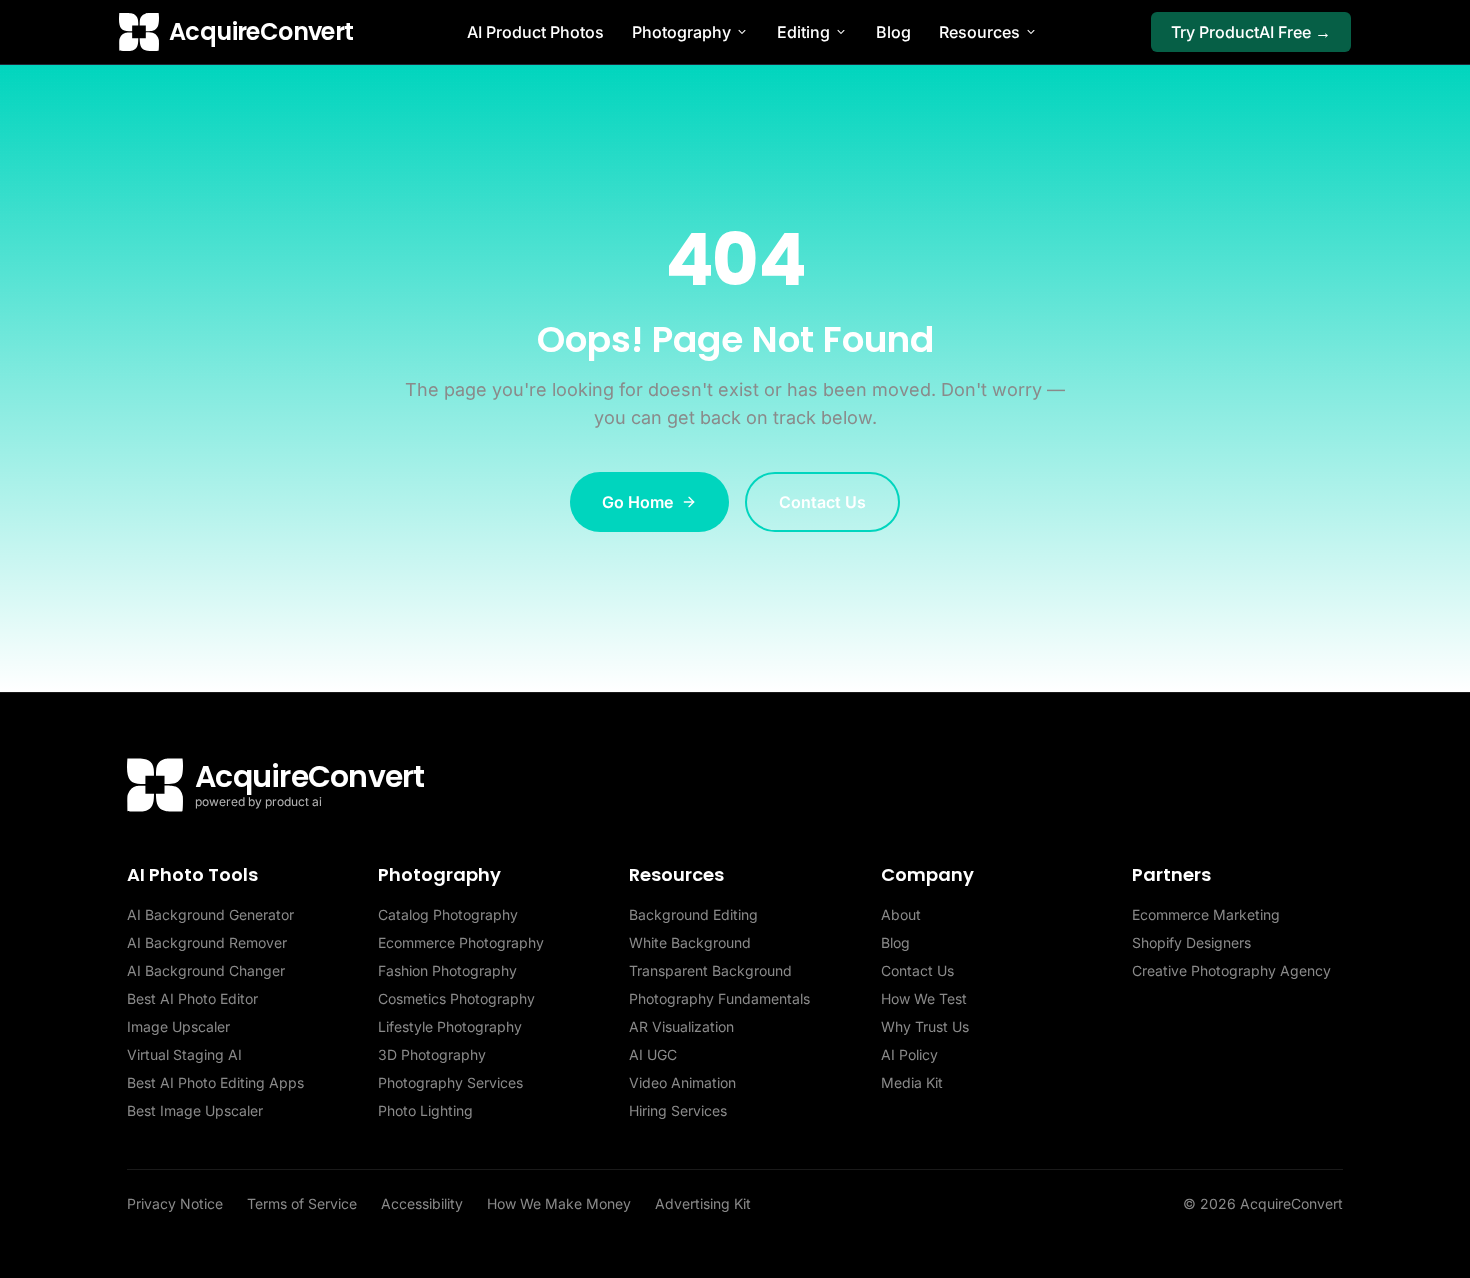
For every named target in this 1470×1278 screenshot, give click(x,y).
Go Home (637, 502)
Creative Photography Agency (1231, 970)
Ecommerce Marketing (1206, 914)
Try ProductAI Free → (1251, 32)
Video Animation (682, 1082)
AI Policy (909, 1054)
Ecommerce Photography (461, 942)
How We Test (924, 998)
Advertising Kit (703, 1203)
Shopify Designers (1191, 942)
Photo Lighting (425, 1110)
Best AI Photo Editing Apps (215, 1082)
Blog (893, 32)
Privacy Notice (175, 1203)
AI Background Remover (207, 942)
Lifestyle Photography (450, 1026)
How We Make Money (559, 1203)
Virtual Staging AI (184, 1054)
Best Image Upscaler (195, 1110)
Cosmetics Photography (456, 998)
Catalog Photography (448, 914)
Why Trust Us (925, 1026)
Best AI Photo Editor (192, 998)
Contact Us (822, 502)
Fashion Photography (447, 970)
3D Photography (432, 1054)
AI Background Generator (210, 914)
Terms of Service (302, 1203)
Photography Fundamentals (719, 998)
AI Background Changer (206, 970)
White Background (690, 942)
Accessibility (422, 1203)
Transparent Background (710, 970)
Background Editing (693, 914)
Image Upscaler (178, 1026)
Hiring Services (678, 1110)
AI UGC (653, 1054)
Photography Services (450, 1082)
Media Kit (912, 1082)
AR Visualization (681, 1026)
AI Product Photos (535, 32)
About (901, 914)
